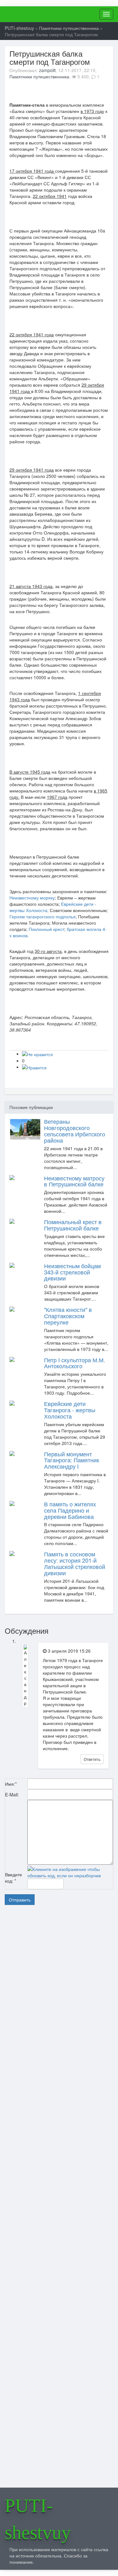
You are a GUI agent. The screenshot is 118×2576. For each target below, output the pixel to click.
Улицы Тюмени (39, 2031)
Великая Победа (39, 2054)
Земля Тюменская (41, 2061)
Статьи (34, 1987)
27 (42, 2269)
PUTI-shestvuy (45, 11)
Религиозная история (42, 2083)
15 (48, 2261)
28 (45, 2269)
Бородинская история (43, 2024)
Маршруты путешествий (44, 1995)
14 (45, 2261)
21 (45, 2265)
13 (42, 2261)
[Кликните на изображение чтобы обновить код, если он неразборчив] (70, 1872)
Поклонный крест (46, 929)
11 (34, 2261)
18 (34, 2265)
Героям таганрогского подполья (42, 916)
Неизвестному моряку (32, 898)
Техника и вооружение (43, 2046)
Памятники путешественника (39, 76)
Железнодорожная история (46, 2076)
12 (38, 2261)
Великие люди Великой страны (48, 2039)
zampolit (47, 70)
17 (31, 2265)
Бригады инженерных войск (46, 2091)
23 (52, 2265)
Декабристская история (44, 2017)
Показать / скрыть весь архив (47, 2193)
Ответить (92, 1759)
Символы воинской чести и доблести (52, 2068)
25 (34, 2269)
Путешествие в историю (44, 2002)
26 (38, 2269)
